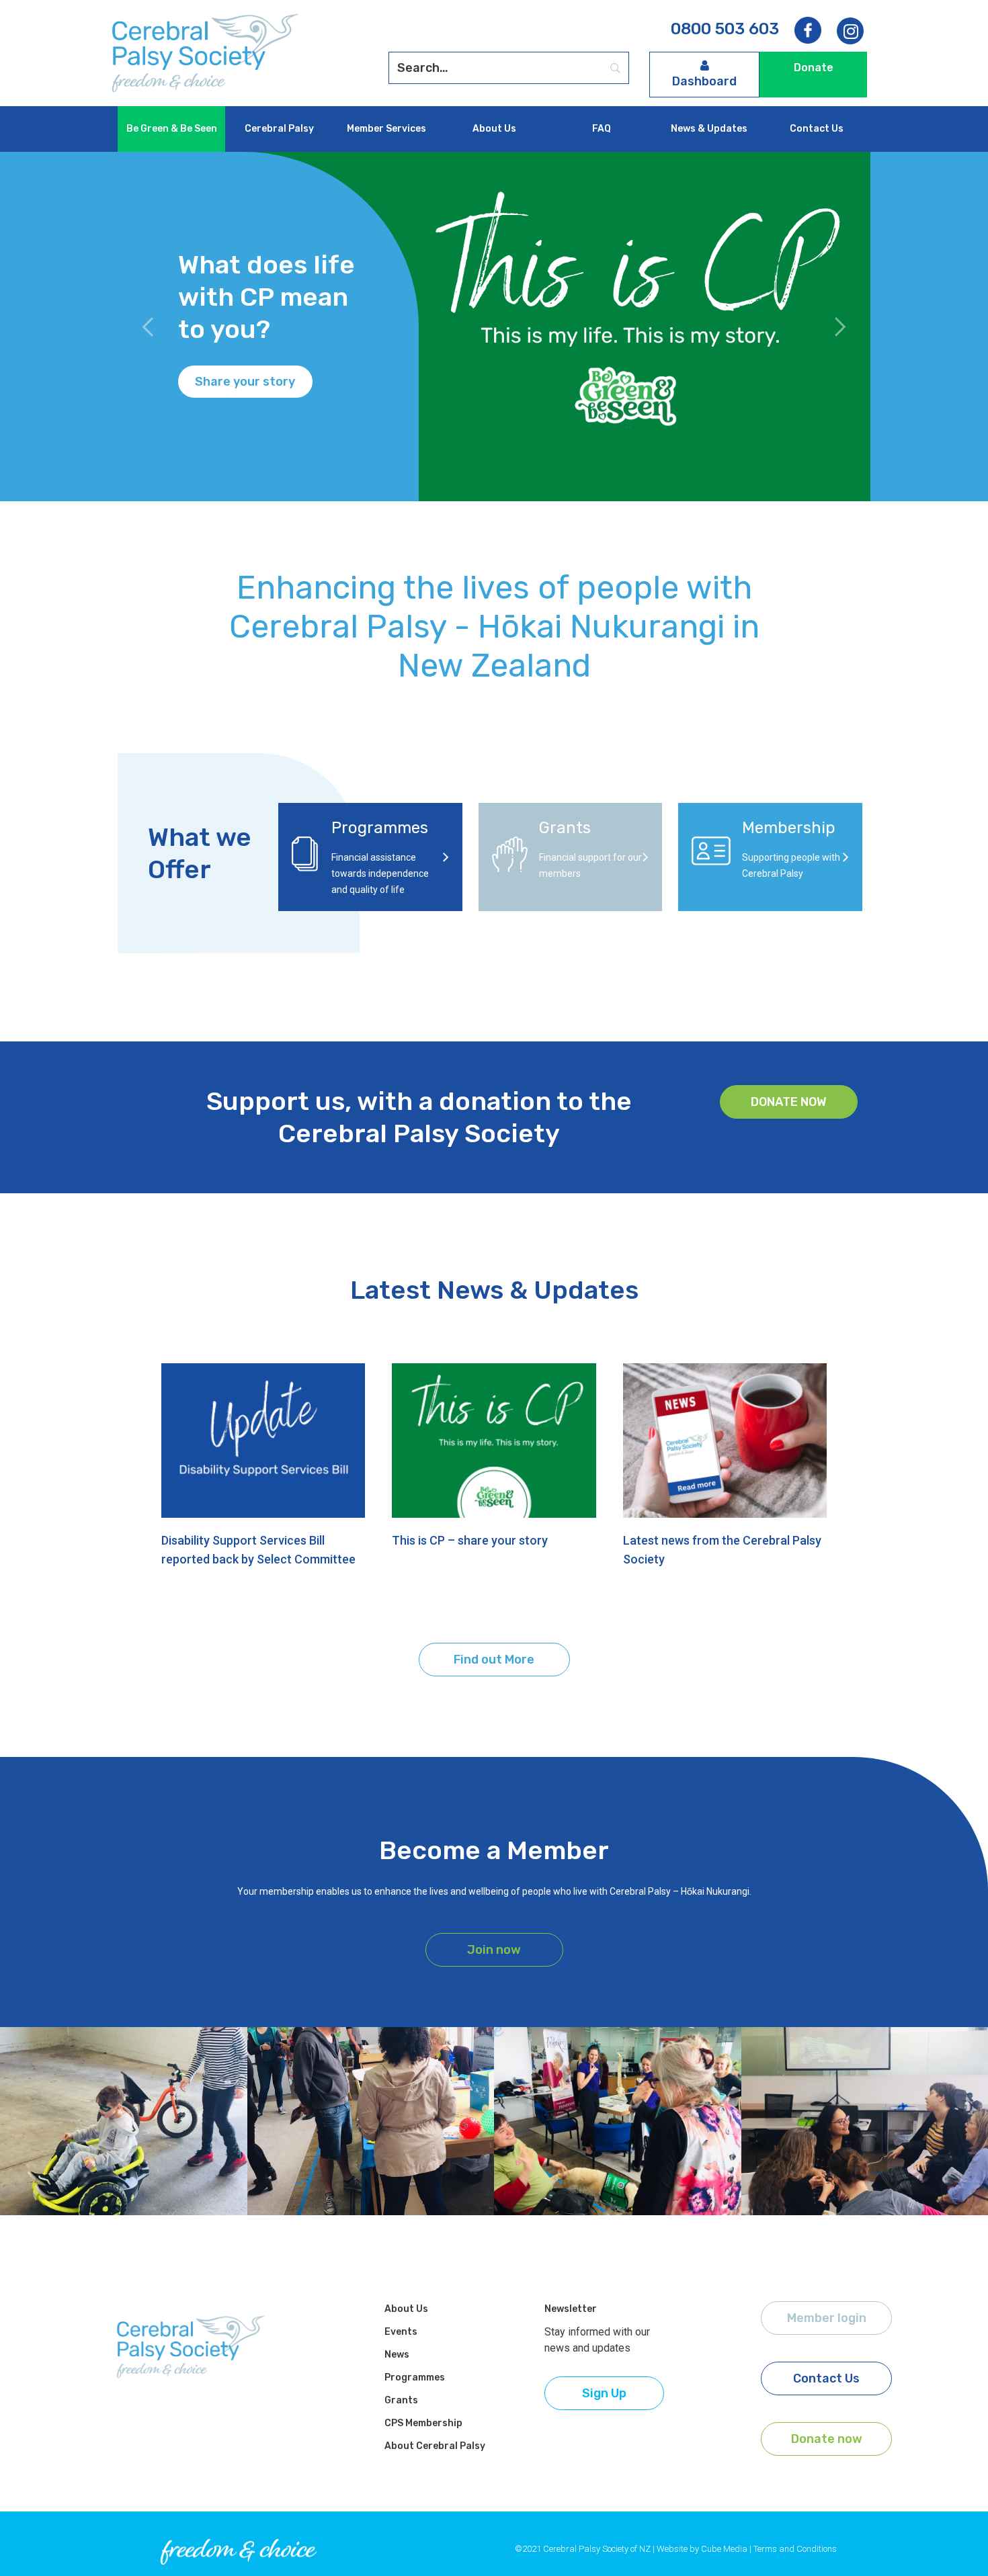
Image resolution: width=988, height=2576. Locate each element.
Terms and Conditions (795, 2549)
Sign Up (604, 2393)
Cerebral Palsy (279, 129)
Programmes (415, 2377)
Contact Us (817, 129)
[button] (148, 327)
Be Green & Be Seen (172, 129)
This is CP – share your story (470, 1540)
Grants (401, 2400)
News (397, 2355)
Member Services (386, 129)
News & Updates (709, 129)
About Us (494, 129)
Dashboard (704, 81)
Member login (827, 2318)
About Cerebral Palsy (435, 2446)
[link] (850, 32)
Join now (494, 1950)
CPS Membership (423, 2423)
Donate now (789, 1102)
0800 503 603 (725, 29)
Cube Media (724, 2549)
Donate (814, 68)
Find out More (494, 1660)
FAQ (602, 129)
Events (401, 2332)
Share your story (245, 382)
